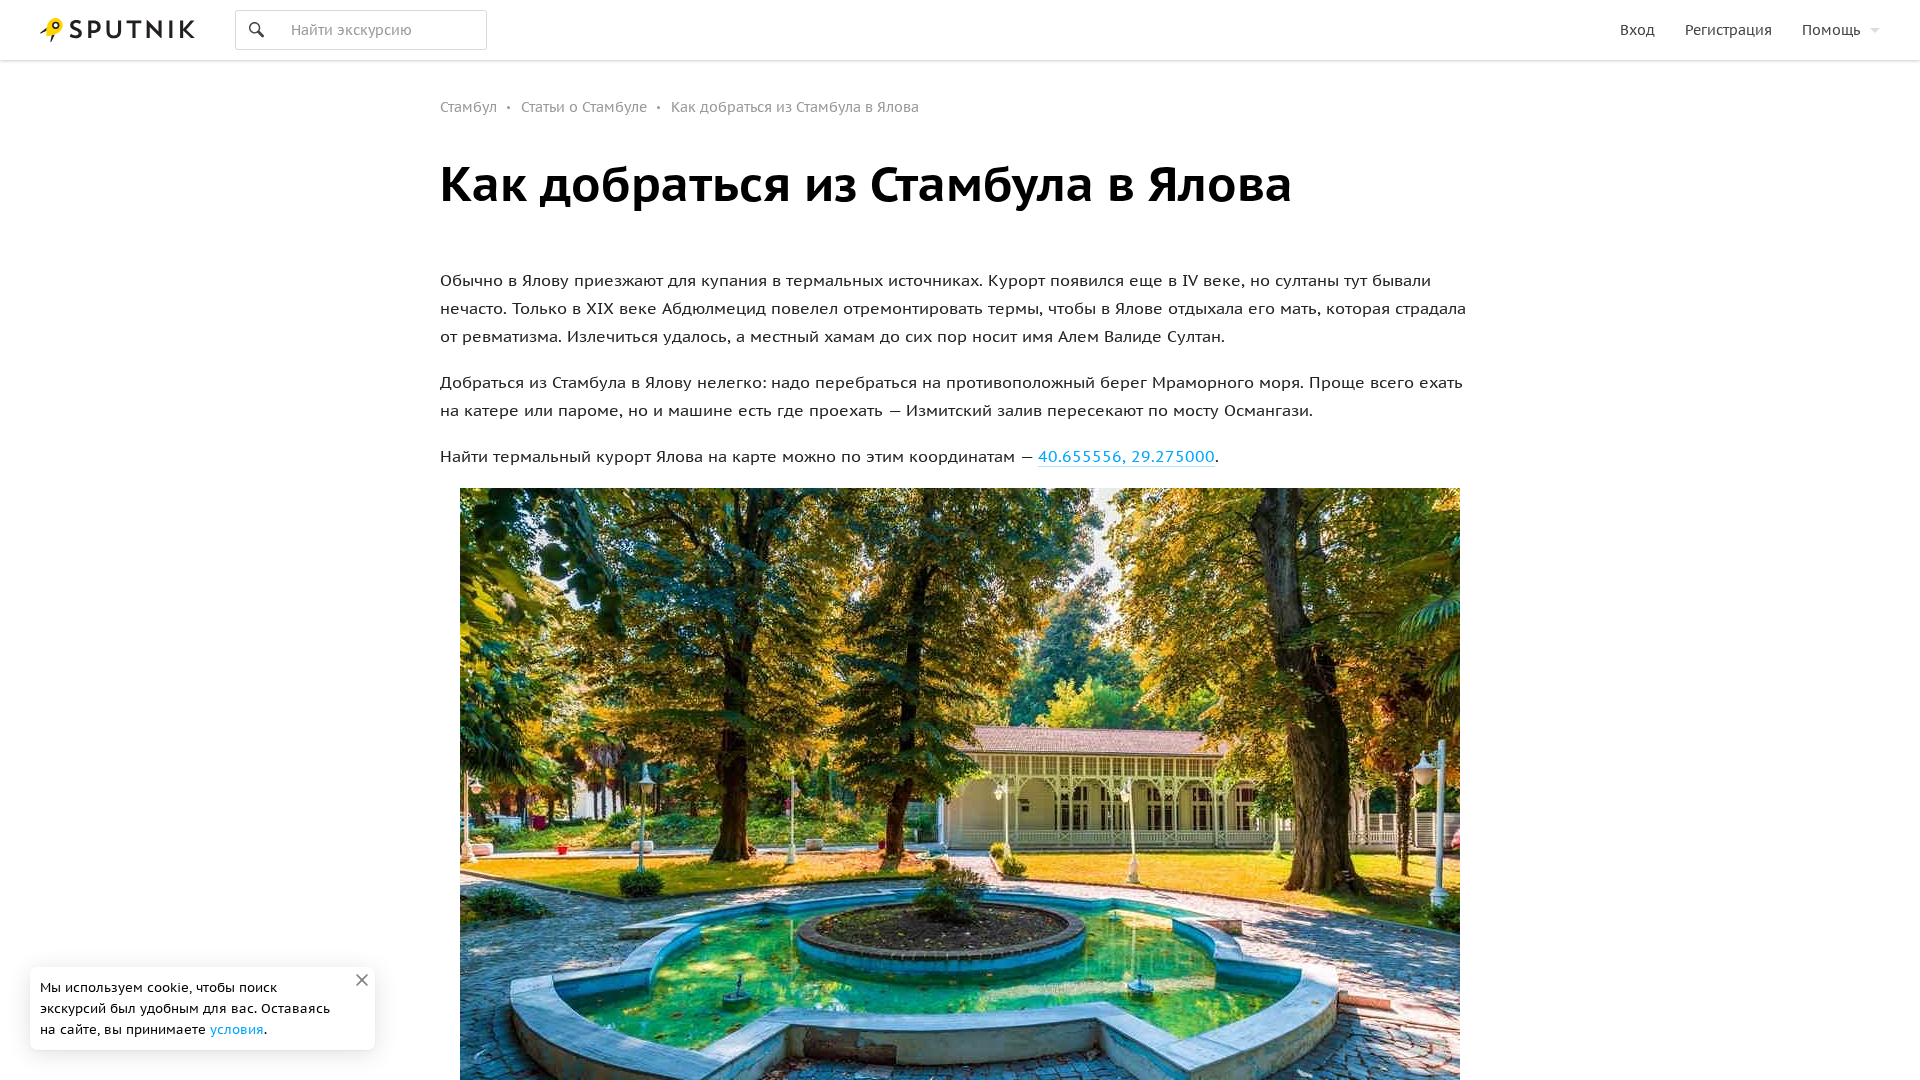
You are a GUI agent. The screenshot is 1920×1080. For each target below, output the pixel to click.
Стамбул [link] (468, 107)
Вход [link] (1637, 30)
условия (237, 1029)
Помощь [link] (1831, 30)
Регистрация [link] (1728, 30)
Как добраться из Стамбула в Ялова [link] (795, 107)
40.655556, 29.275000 (1126, 456)
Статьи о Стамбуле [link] (584, 107)
